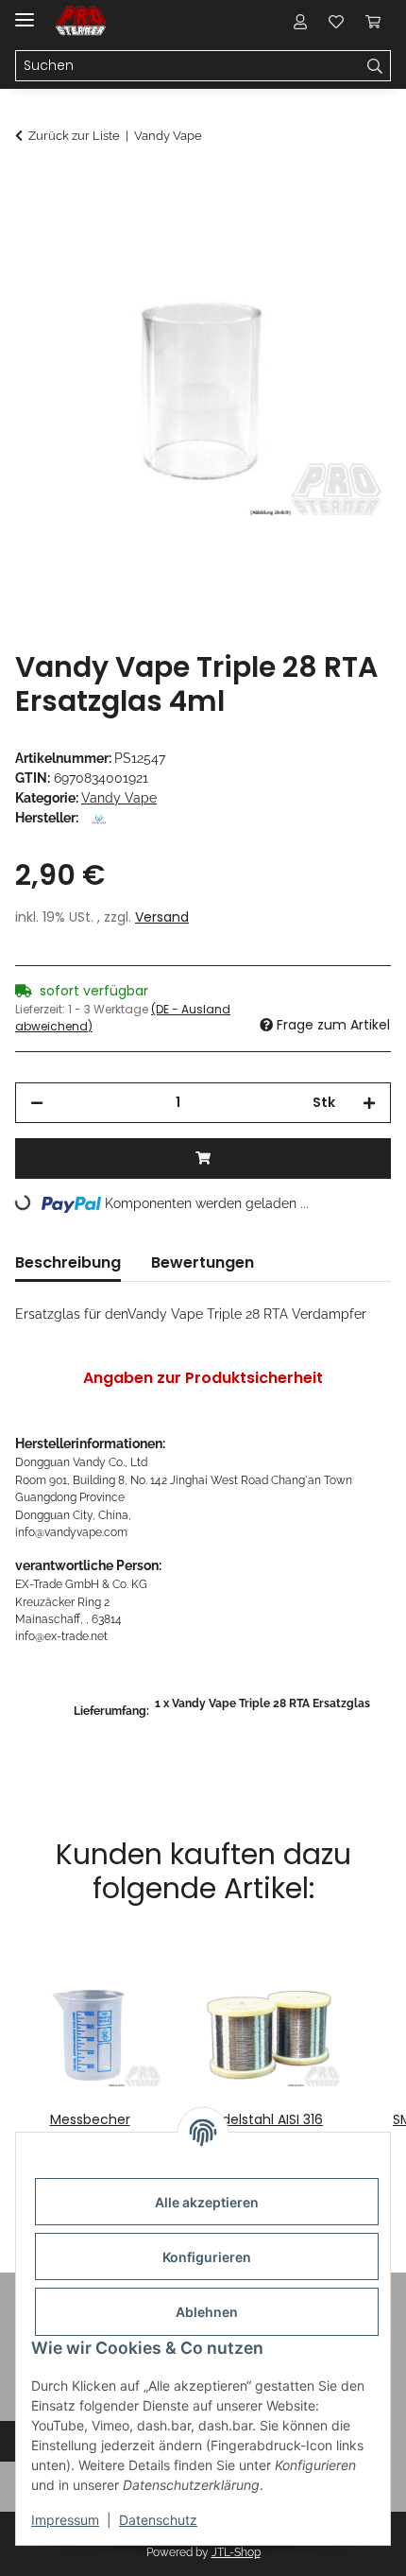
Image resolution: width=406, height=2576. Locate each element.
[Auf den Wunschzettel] (351, 233)
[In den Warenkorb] (30, 186)
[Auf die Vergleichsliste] (302, 233)
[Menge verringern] (37, 1103)
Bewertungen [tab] (203, 1262)
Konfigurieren (207, 2257)
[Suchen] (375, 66)
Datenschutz (158, 2520)
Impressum (65, 2520)
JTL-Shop (236, 2552)
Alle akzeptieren (207, 2202)
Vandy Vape (119, 798)
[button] (300, 21)
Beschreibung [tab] (68, 1262)
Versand (162, 917)
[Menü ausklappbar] (25, 12)
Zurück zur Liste (74, 136)
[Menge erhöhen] (369, 1103)
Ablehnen (207, 2312)
